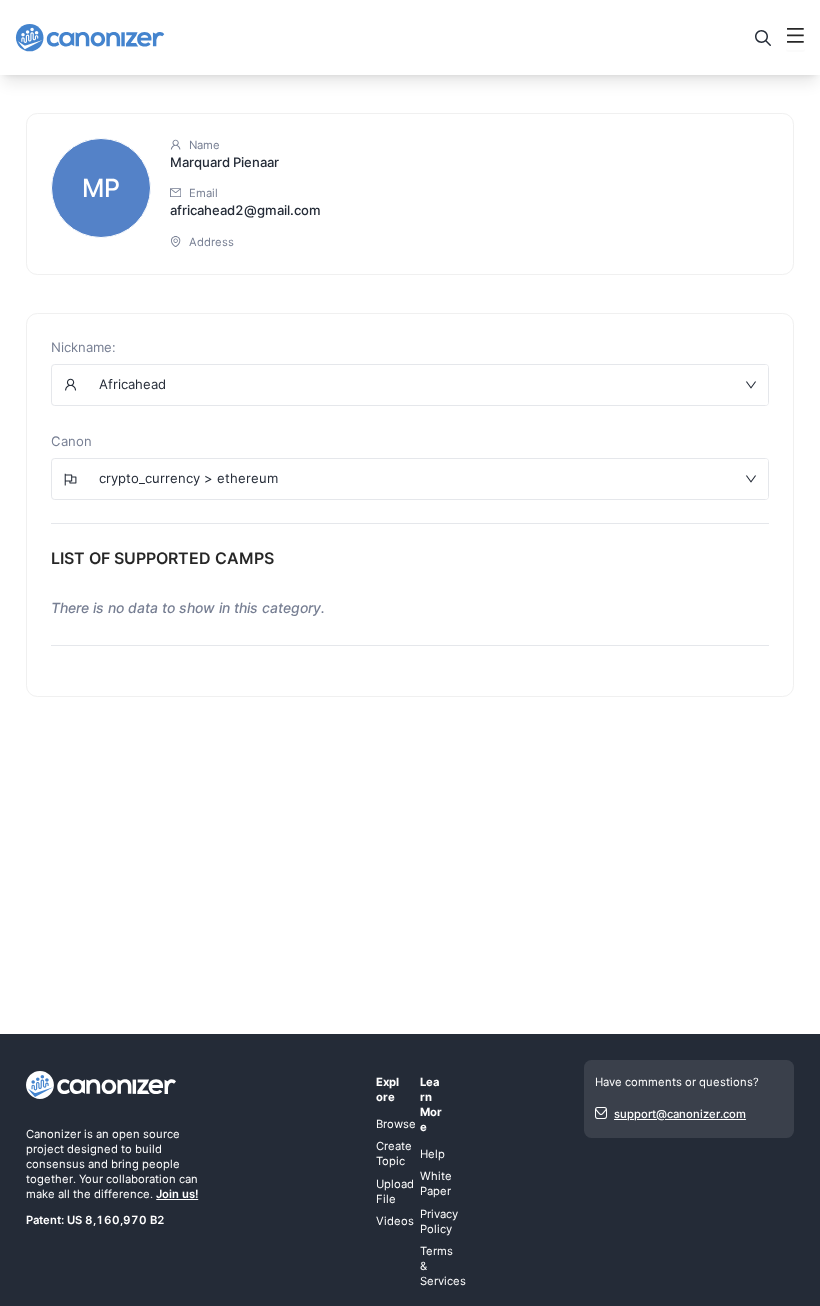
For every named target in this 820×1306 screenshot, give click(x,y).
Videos (395, 1221)
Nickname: (83, 347)
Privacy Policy (439, 1221)
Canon (71, 441)
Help (432, 1154)
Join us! (177, 1194)
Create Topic (394, 1153)
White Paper (436, 1183)
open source (146, 1134)
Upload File (395, 1191)
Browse (396, 1124)
